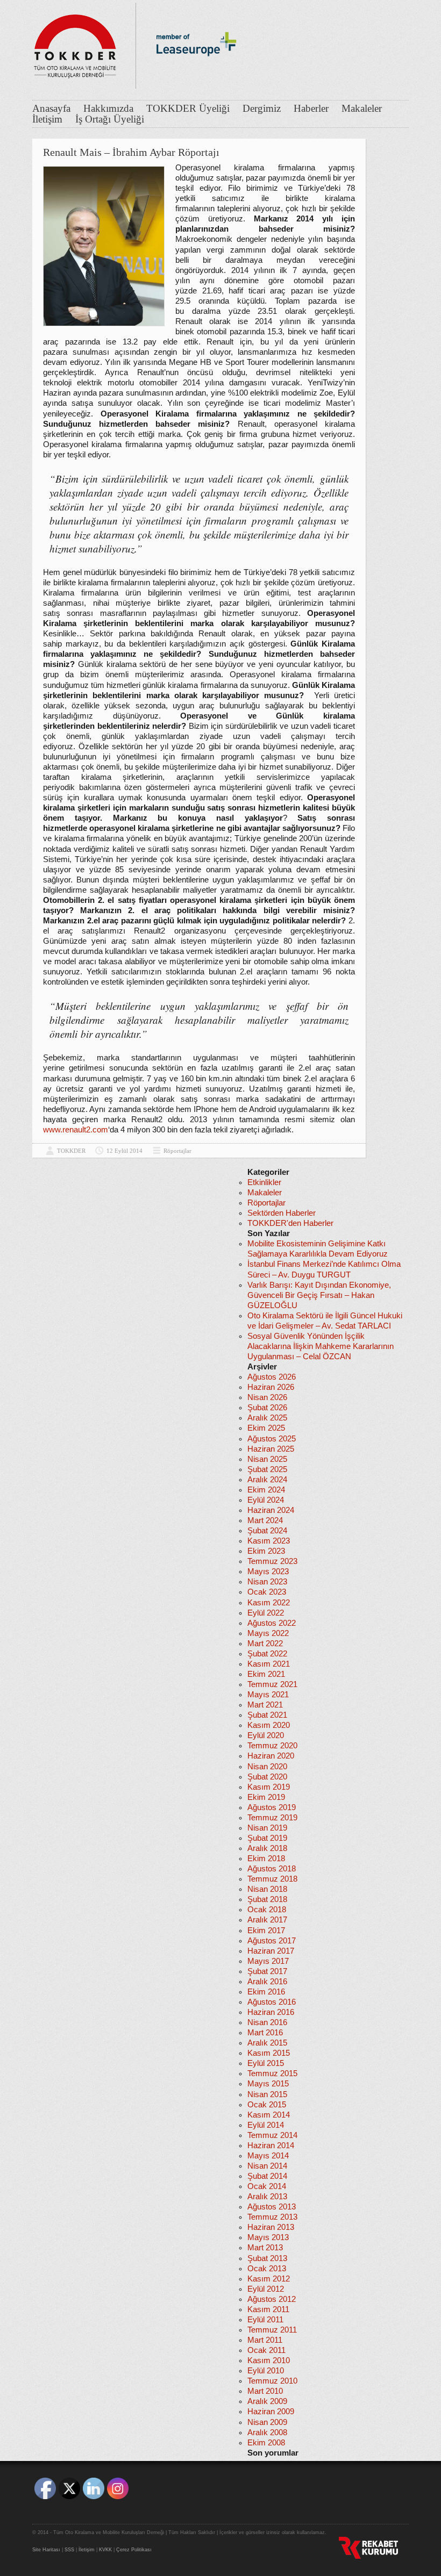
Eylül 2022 (266, 1613)
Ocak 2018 (267, 1910)
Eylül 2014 (266, 2125)
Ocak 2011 (266, 2350)
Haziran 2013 (271, 2227)
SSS (69, 2550)
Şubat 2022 (267, 1654)
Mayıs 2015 (268, 2084)
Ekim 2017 (266, 1931)
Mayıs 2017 (268, 1961)
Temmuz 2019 (272, 1818)
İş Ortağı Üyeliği (110, 119)
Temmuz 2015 (272, 2073)
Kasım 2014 (269, 2115)
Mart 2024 (265, 1520)
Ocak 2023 (267, 1592)
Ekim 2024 (266, 1490)
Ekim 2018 (266, 1859)
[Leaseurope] (196, 74)
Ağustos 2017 (272, 1941)
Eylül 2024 (266, 1500)
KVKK (105, 2550)
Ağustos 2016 (272, 2002)
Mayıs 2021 (268, 1695)
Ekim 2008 (266, 2443)
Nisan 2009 (267, 2422)
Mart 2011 (265, 2340)
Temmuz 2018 (272, 1879)
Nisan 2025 (267, 1459)
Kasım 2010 (269, 2360)
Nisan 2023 (267, 1582)
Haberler (311, 109)
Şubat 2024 (267, 1531)
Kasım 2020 (269, 1725)
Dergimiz (262, 109)
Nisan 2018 (267, 1889)
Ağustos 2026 (272, 1377)
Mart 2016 (265, 2033)
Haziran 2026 (271, 1387)
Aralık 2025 (267, 1418)
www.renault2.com (76, 1130)
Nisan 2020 (267, 1767)
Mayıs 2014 (268, 2156)
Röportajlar (177, 1151)
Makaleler (362, 109)
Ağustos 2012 (272, 2299)
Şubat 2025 (267, 1469)
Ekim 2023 (266, 1551)
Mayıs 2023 (268, 1572)
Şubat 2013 (267, 2258)
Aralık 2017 (267, 1920)
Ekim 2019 (266, 1797)
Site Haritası (46, 2550)
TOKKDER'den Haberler (290, 1223)
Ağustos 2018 (272, 1869)
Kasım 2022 (269, 1603)
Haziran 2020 (271, 1756)
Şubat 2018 (267, 1899)
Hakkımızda (108, 109)
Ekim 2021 (266, 1674)
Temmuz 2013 (272, 2217)
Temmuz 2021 (272, 1684)
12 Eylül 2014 (125, 1151)
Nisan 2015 (267, 2094)
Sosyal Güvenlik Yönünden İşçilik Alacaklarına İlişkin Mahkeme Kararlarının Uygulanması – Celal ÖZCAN (321, 1346)
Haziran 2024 (271, 1510)
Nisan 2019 (267, 1828)
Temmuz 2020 (272, 1746)
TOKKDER (71, 1151)
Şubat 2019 (267, 1838)
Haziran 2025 (271, 1449)
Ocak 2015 (267, 2105)
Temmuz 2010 (272, 2381)
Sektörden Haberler (282, 1213)
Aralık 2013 (267, 2197)
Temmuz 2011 (272, 2330)
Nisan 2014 (267, 2166)
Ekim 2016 (266, 1992)
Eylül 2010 (266, 2371)
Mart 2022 (265, 1644)
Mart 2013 (265, 2248)
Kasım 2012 (269, 2279)
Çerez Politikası (134, 2550)
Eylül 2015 (266, 2063)
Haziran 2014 (271, 2146)
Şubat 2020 (267, 1777)
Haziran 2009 (271, 2412)
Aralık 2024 (267, 1480)
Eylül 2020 (266, 1735)
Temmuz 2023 (272, 1561)
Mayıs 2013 (268, 2237)
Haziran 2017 (271, 1951)
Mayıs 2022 (268, 1633)
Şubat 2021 (267, 1715)
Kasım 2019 (269, 1787)
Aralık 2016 (267, 1982)
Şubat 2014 (267, 2176)
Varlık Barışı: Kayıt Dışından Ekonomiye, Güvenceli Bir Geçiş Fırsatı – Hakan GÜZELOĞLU (319, 1295)
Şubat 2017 (267, 1971)
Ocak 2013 (267, 2269)
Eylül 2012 (266, 2289)
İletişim (47, 119)
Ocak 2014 (267, 2186)
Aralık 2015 (267, 2043)
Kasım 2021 (269, 1664)
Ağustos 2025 (272, 1439)
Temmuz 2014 (272, 2135)
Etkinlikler (264, 1182)
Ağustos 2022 (272, 1623)
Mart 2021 (265, 1705)
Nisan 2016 (267, 2022)
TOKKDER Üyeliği (188, 109)
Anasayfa (51, 109)
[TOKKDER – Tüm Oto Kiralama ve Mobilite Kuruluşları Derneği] (75, 43)
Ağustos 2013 (272, 2207)
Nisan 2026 (267, 1397)
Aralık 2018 (267, 1848)
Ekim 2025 (266, 1428)
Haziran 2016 (271, 2012)
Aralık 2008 (267, 2433)
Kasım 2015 (269, 2053)
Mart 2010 (265, 2391)
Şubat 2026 (267, 1408)
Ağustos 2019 (272, 1807)
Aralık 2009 (267, 2401)
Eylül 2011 (265, 2320)
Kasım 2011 (268, 2309)
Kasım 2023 (269, 1541)
